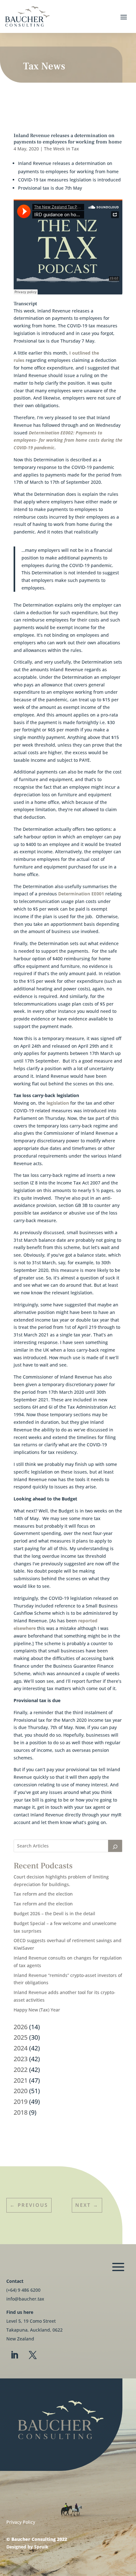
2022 (21, 2070)
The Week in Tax (62, 149)
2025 (21, 2037)
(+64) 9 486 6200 (23, 2290)
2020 (21, 2091)
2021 (21, 2080)
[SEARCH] (115, 1846)
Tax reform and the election (43, 1894)
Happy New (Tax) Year (37, 2010)
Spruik (41, 2547)
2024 (21, 2048)
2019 (21, 2102)
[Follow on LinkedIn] (14, 2355)
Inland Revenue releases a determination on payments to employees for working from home (68, 139)
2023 (21, 2059)
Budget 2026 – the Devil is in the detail (54, 1913)
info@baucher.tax (25, 2299)
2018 (21, 2112)
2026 (21, 2027)
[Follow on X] (33, 2355)
